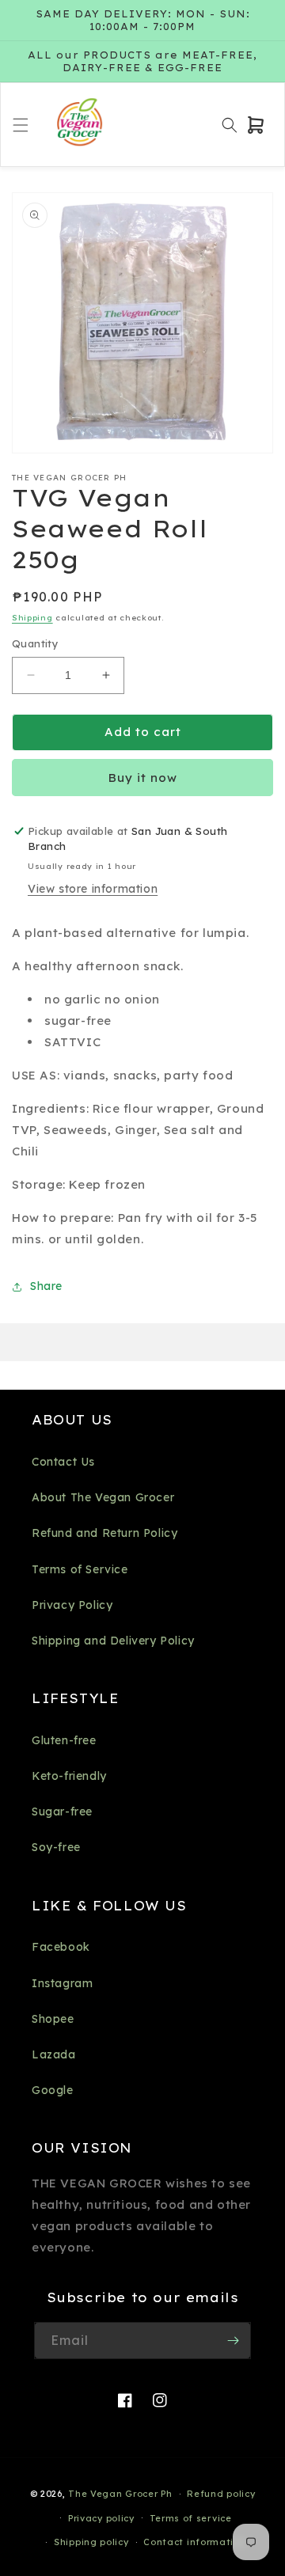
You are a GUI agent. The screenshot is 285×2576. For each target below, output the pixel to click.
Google (53, 2090)
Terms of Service (80, 1569)
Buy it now (143, 778)
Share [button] (46, 1286)
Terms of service (191, 2518)
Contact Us (63, 1462)
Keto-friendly (69, 1776)
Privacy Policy (72, 1605)
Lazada (54, 2054)
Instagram (62, 1983)
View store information (93, 889)
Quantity (35, 643)
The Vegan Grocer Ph (120, 2494)
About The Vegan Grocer (103, 1497)
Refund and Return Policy (104, 1533)
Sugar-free (62, 1812)
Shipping (32, 618)
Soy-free (56, 1847)
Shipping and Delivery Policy (113, 1641)
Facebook (61, 1947)
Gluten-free (64, 1740)
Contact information (194, 2542)
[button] (21, 125)
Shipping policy (91, 2542)
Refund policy (221, 2494)
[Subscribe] (233, 2341)
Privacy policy (101, 2518)
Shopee (53, 2019)
